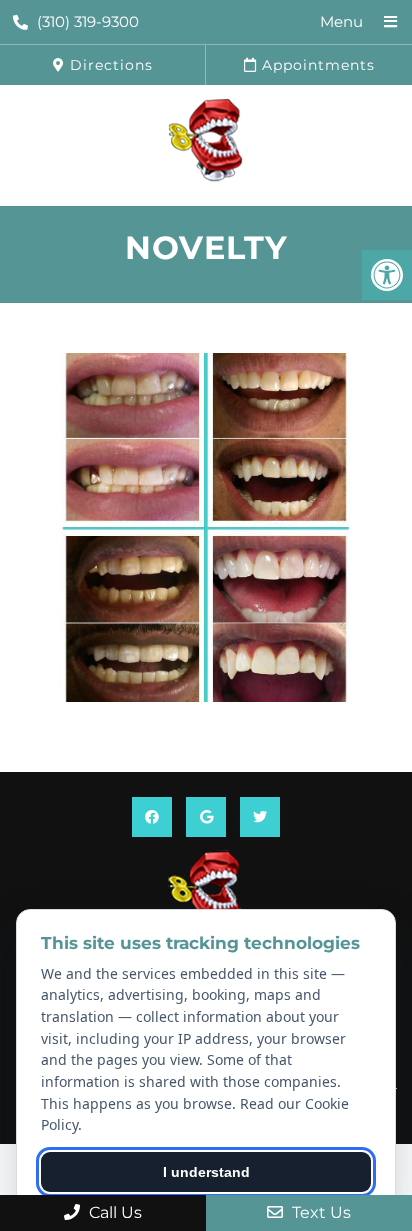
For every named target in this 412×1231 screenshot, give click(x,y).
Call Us (113, 1212)
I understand (206, 1172)
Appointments (316, 65)
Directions (109, 65)
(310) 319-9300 (88, 21)
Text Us (319, 1212)
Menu (341, 21)
